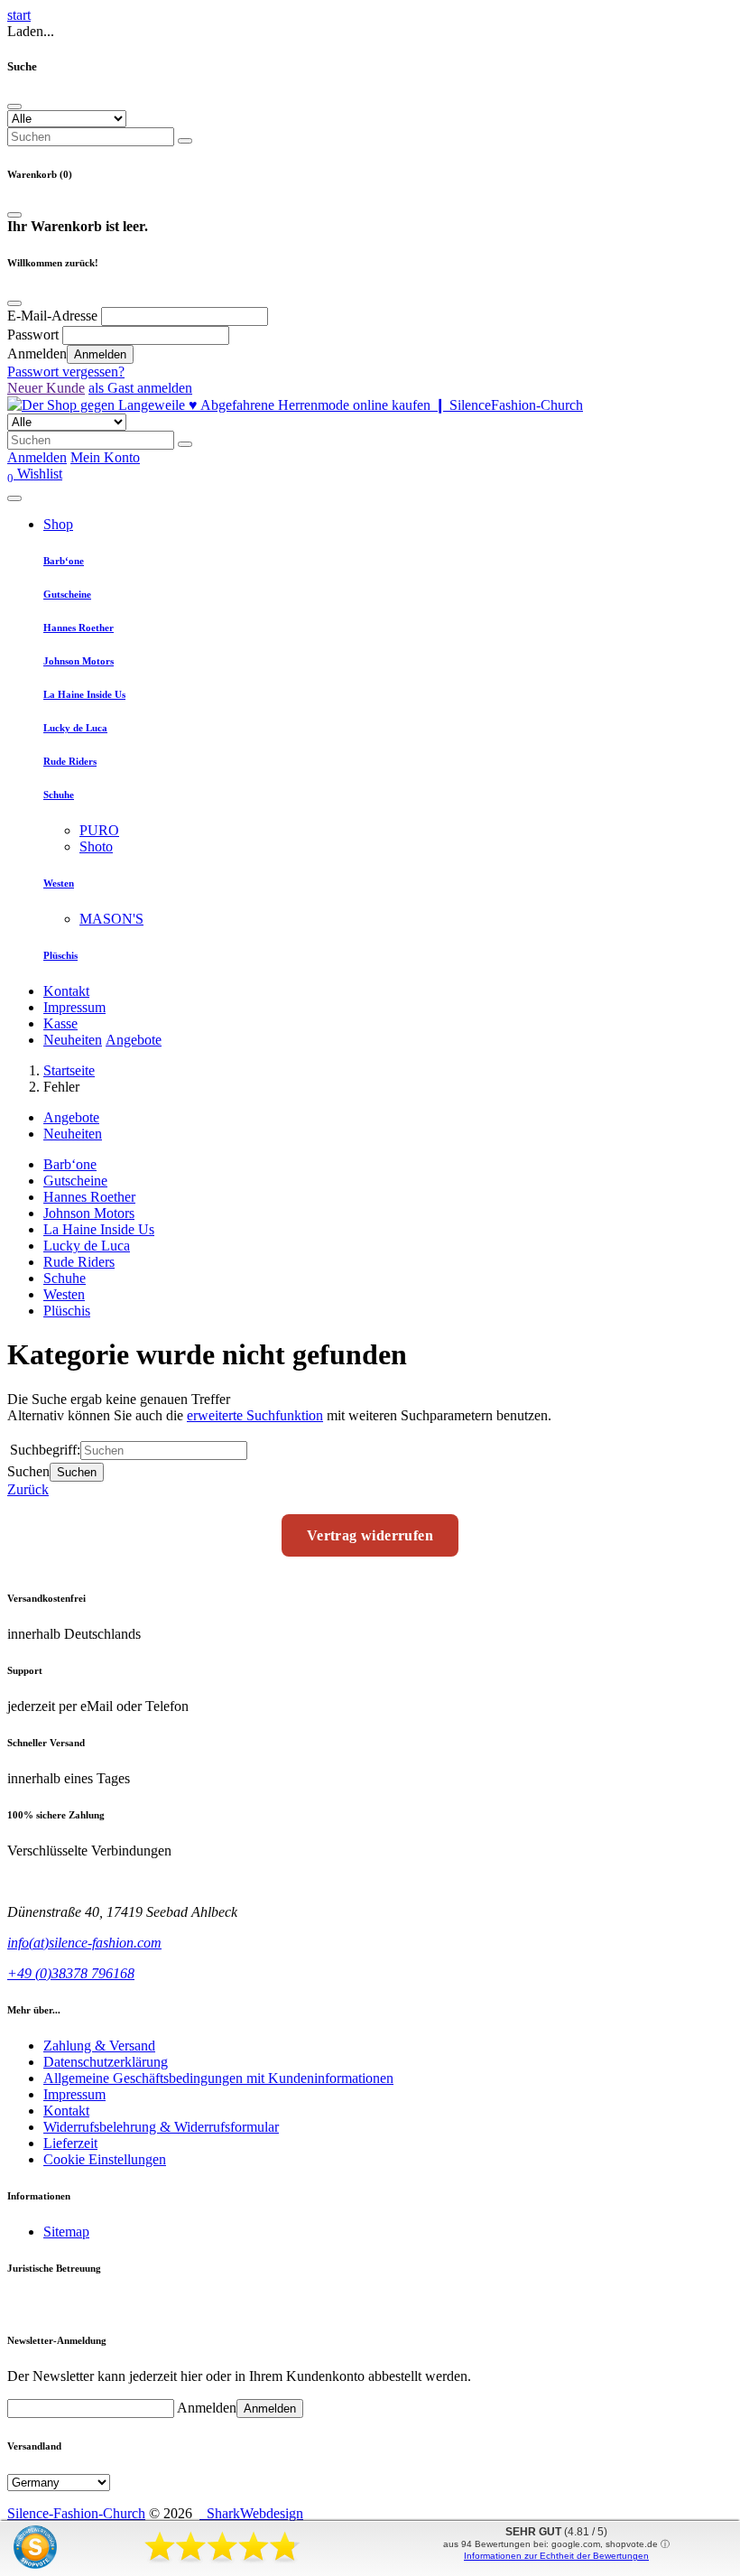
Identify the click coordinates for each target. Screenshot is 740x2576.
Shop (58, 524)
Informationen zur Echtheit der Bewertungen (556, 2556)
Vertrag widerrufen (370, 1535)
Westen (59, 883)
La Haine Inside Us (84, 694)
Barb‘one (64, 561)
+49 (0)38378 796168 (71, 1973)
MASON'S (111, 919)
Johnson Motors (79, 661)
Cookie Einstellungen (105, 2159)
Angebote (134, 1040)
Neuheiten (73, 1040)
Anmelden (100, 354)
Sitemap (66, 2232)
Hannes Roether (79, 628)
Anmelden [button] (37, 457)
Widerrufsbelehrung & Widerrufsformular (161, 2127)
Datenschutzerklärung (106, 2062)
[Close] (14, 107)
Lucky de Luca (75, 728)
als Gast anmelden (140, 388)
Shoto (96, 846)
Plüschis (60, 955)
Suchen (77, 1472)
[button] (35, 474)
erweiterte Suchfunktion (255, 1415)
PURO (99, 830)
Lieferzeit (70, 2143)
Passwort (33, 335)
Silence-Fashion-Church (76, 2513)
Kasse (60, 1023)
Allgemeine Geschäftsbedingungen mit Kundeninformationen (218, 2078)
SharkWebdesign (251, 2513)
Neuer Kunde (46, 388)
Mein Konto (105, 457)
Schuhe (59, 795)
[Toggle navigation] (14, 498)
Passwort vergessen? (66, 372)
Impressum (74, 1007)
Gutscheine (67, 594)
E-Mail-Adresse (52, 316)
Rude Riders (70, 761)
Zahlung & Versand (99, 2046)
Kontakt (66, 991)
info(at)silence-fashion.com (84, 1943)
